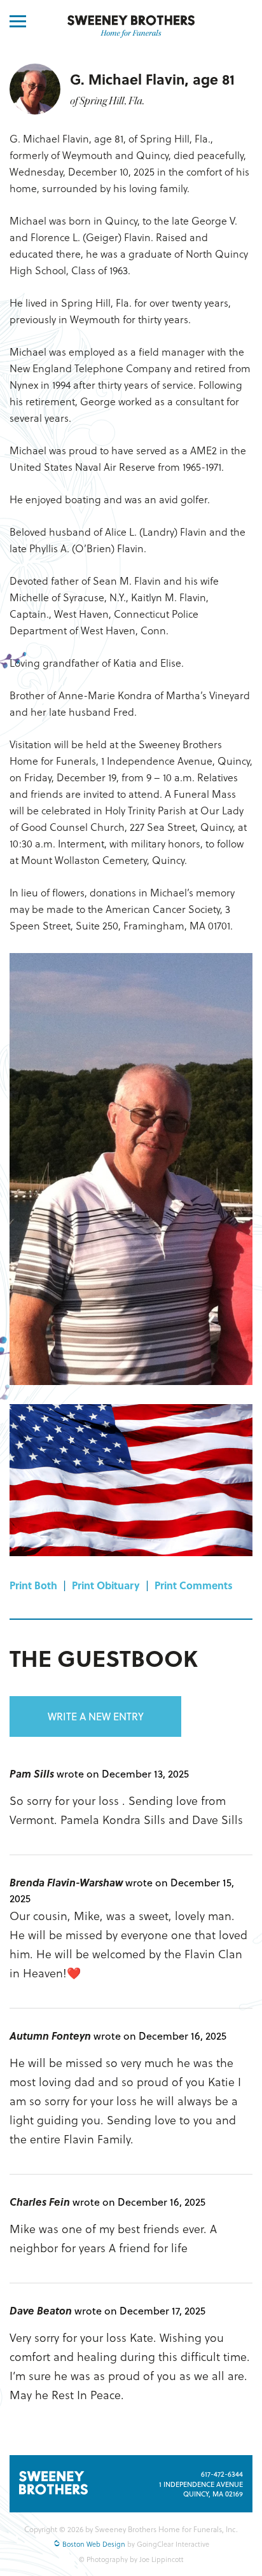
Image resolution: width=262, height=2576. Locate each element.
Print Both (33, 1585)
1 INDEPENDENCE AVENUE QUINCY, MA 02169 (201, 2489)
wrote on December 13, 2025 (123, 1773)
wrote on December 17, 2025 (140, 2310)
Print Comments (194, 1585)
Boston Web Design (93, 2544)
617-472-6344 (222, 2474)
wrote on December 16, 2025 (160, 2036)
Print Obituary (106, 1585)
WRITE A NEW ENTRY (96, 1716)
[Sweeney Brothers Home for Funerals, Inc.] (131, 27)
